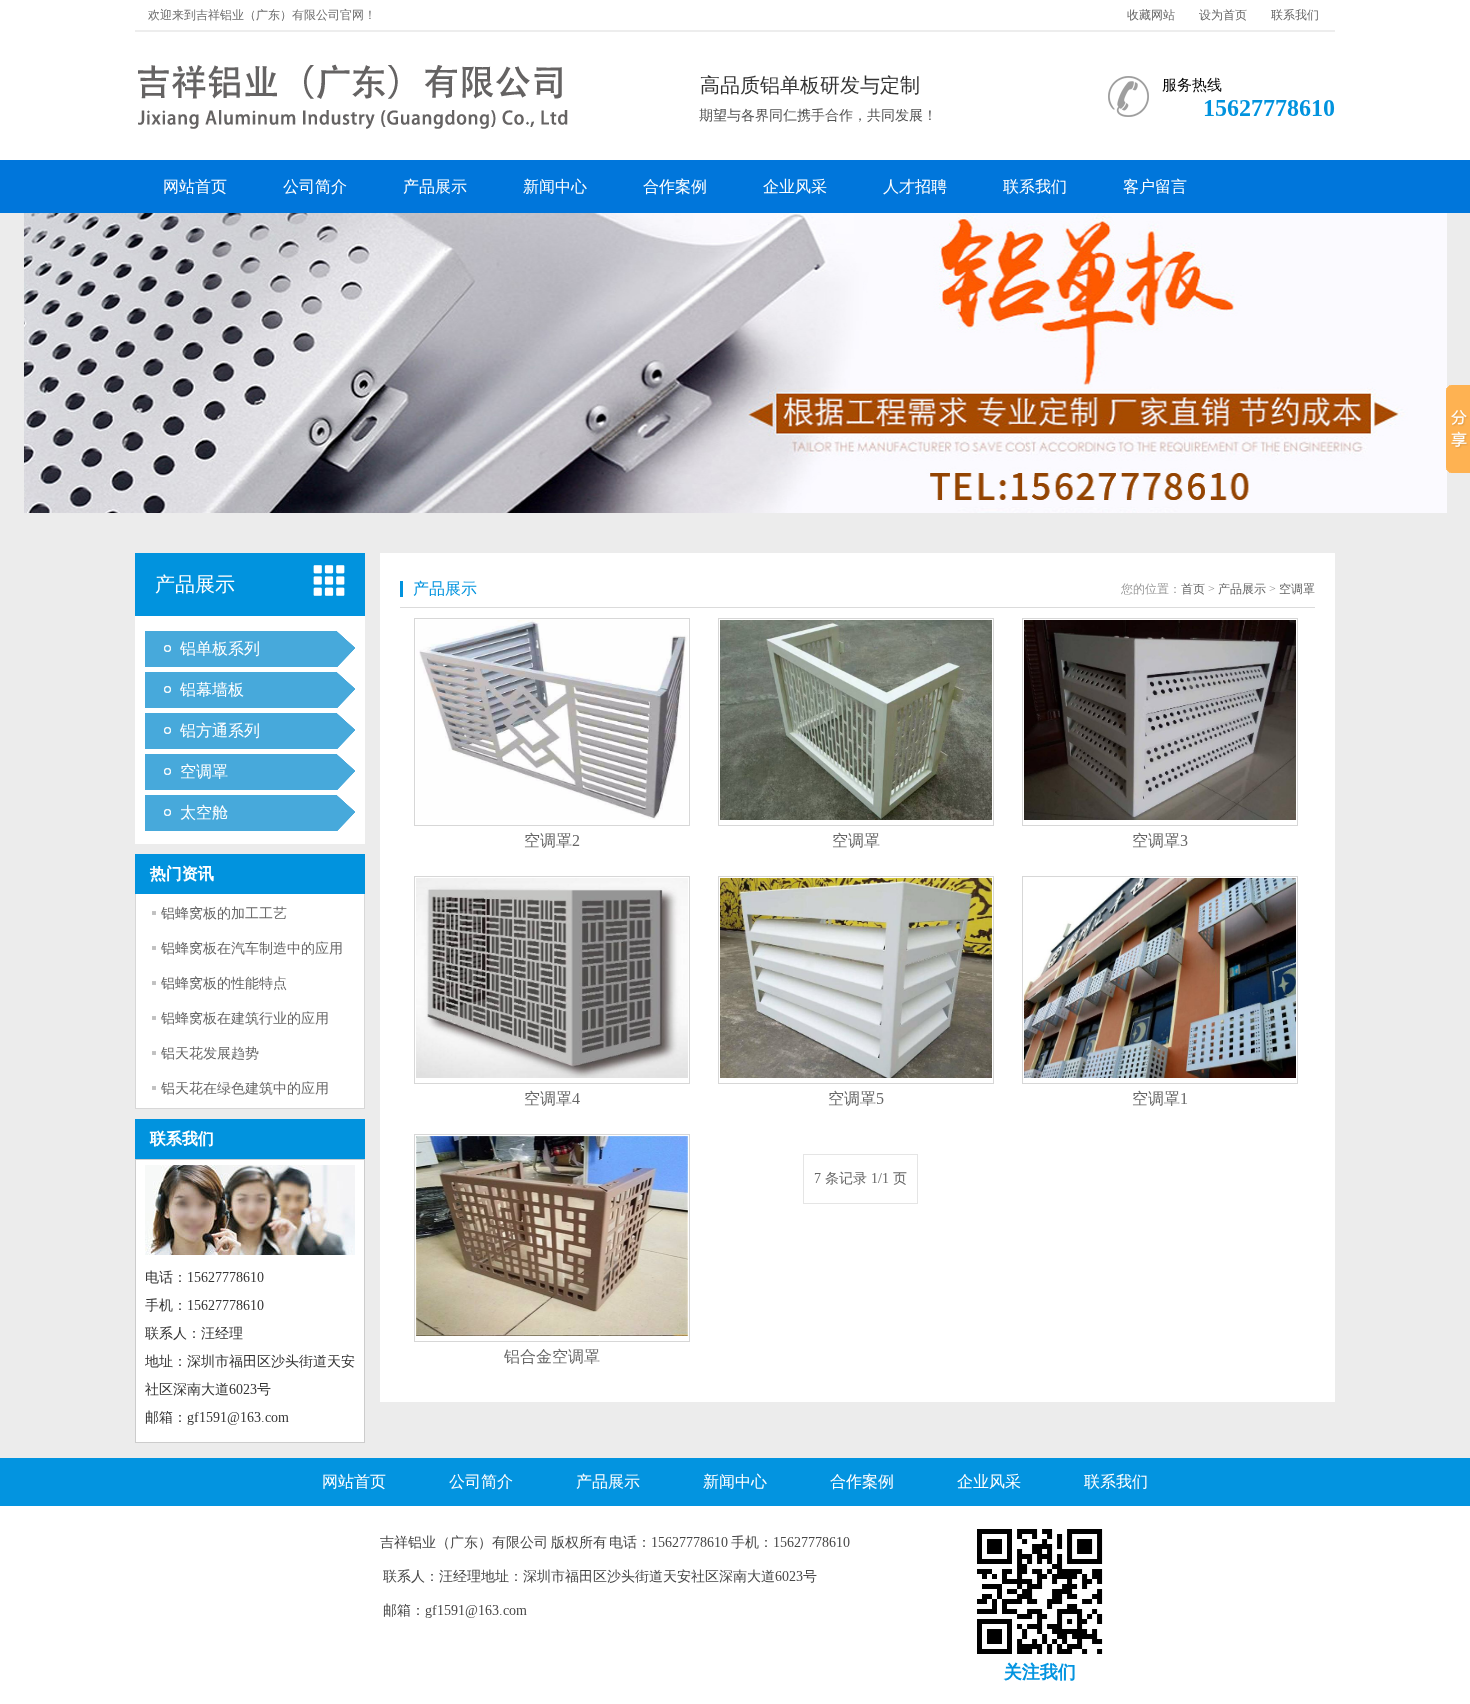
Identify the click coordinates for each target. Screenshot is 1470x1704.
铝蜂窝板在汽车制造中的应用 (252, 948)
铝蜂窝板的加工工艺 (224, 913)
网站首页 (195, 186)
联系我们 (1295, 15)
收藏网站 (1151, 15)
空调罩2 (552, 840)
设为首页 (1223, 15)
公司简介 (315, 186)
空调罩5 (856, 1098)
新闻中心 (555, 186)
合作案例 (675, 186)
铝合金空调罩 (552, 1356)
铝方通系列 (220, 730)
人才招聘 (915, 186)
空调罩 (204, 771)
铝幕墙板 (212, 689)
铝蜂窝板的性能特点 (224, 983)
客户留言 (1155, 186)
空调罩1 (1160, 1098)
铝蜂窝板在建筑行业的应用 (245, 1018)
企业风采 (795, 186)
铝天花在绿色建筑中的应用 (245, 1088)
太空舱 (204, 812)
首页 (1193, 589)
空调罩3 (1160, 840)
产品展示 (435, 186)
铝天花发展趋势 (210, 1053)
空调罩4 (552, 1098)
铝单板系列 (220, 648)
